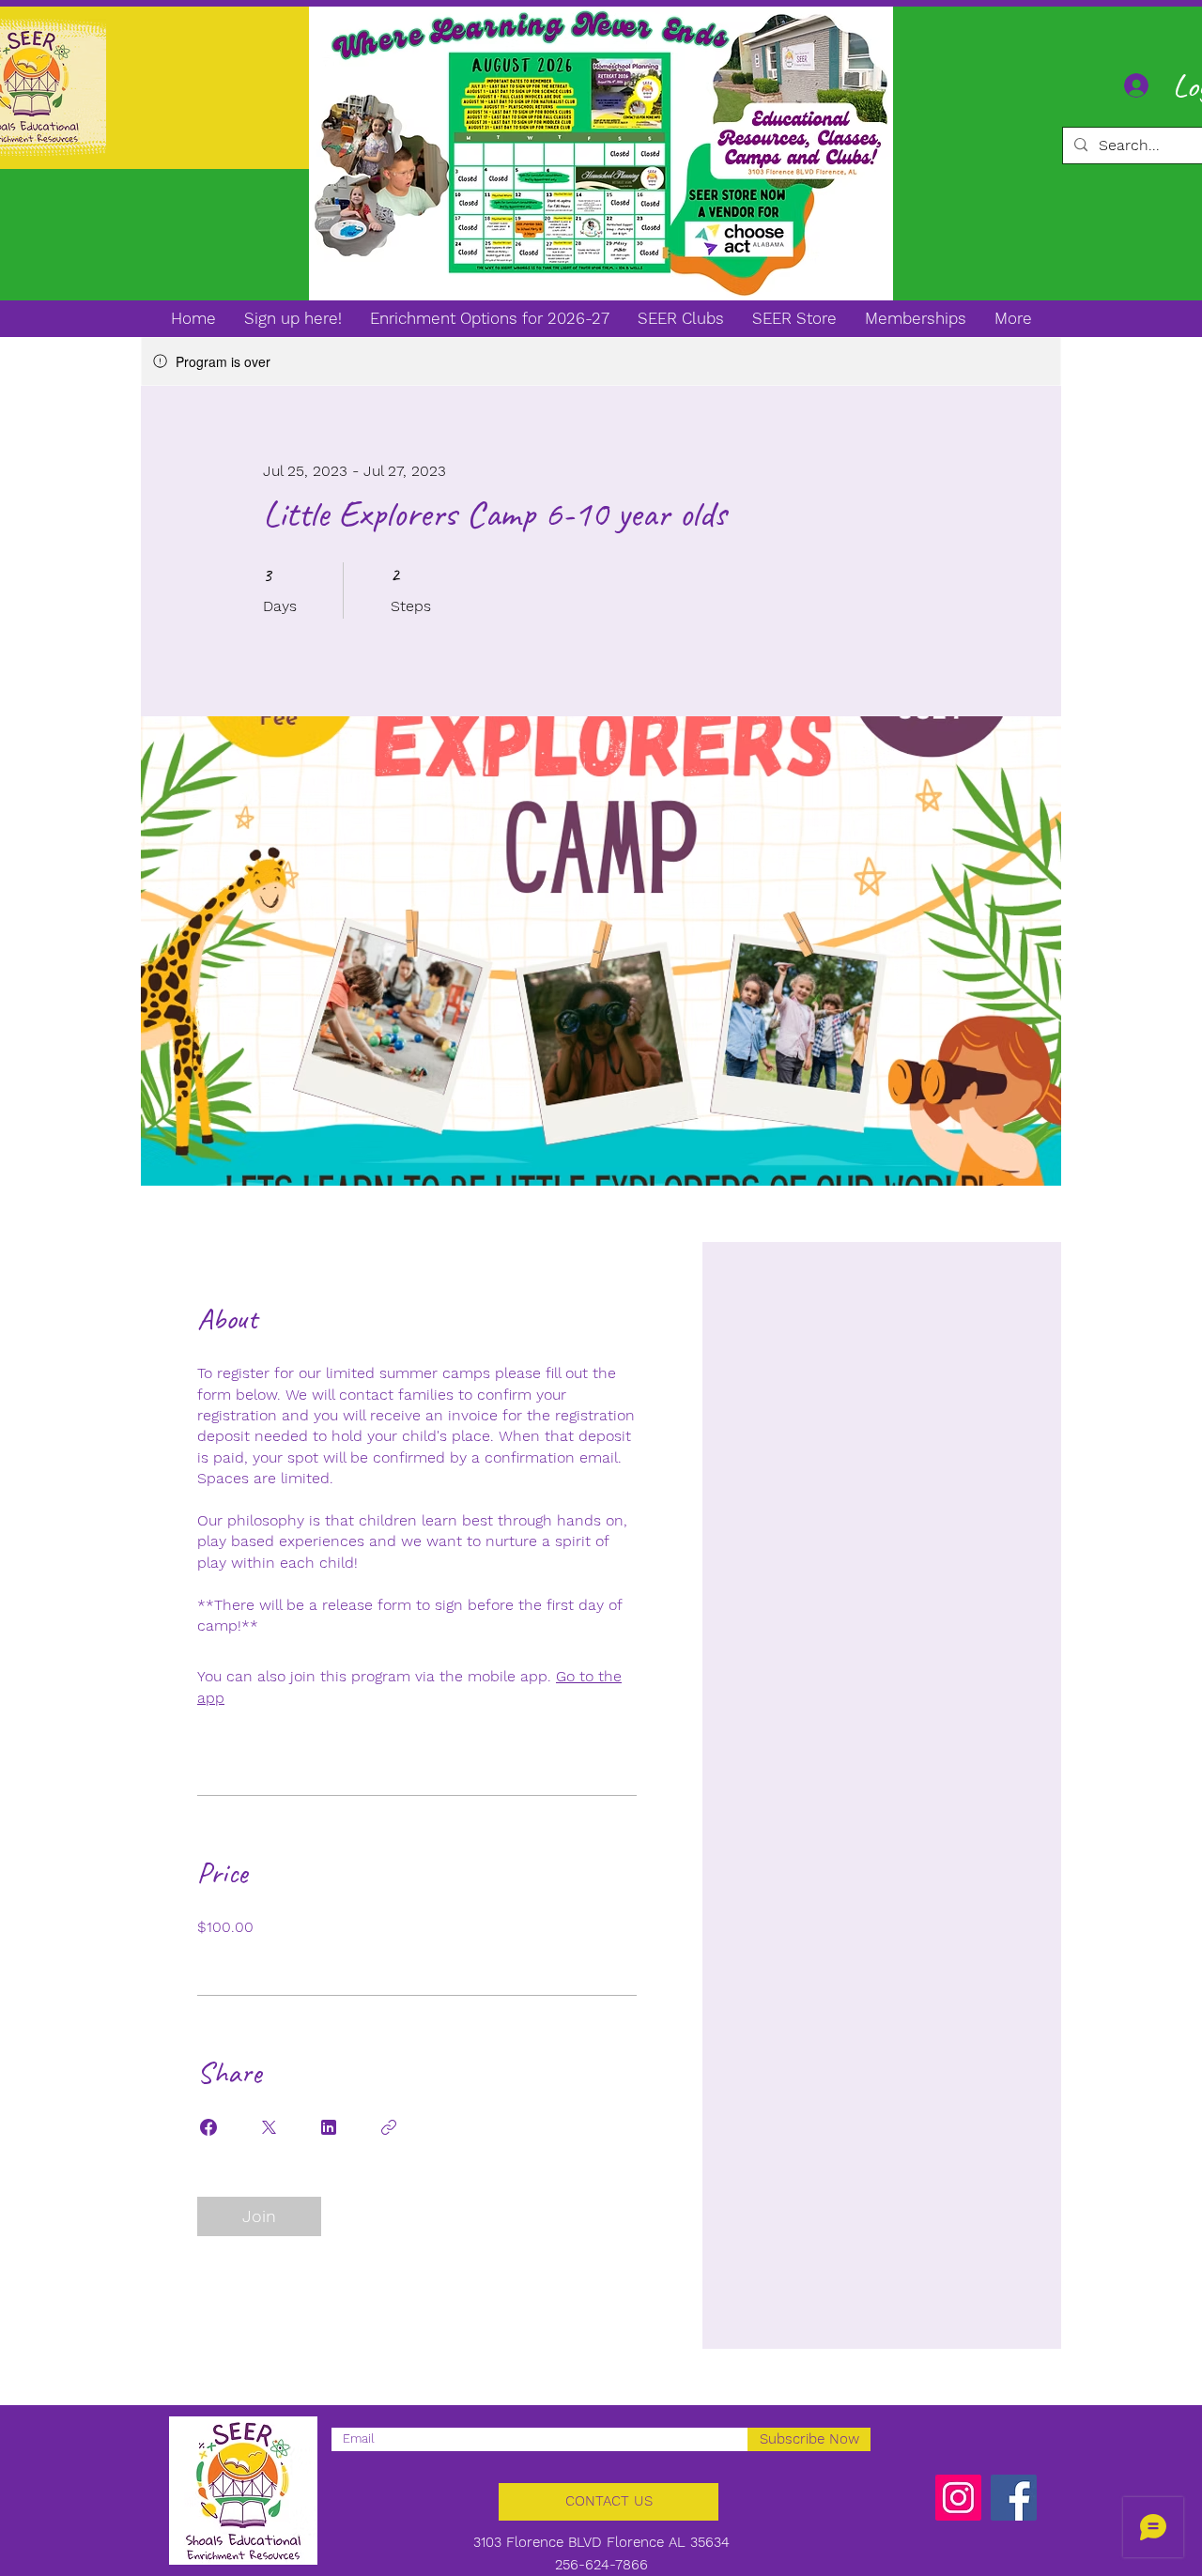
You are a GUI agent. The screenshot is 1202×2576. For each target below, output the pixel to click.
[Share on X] (269, 2127)
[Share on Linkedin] (329, 2127)
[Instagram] (958, 2498)
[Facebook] (1014, 2498)
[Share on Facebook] (208, 2127)
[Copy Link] (389, 2127)
